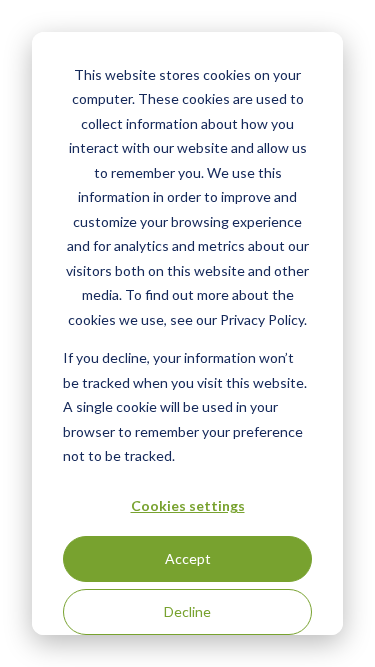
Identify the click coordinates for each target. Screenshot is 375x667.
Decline (187, 611)
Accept (188, 558)
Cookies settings (188, 505)
